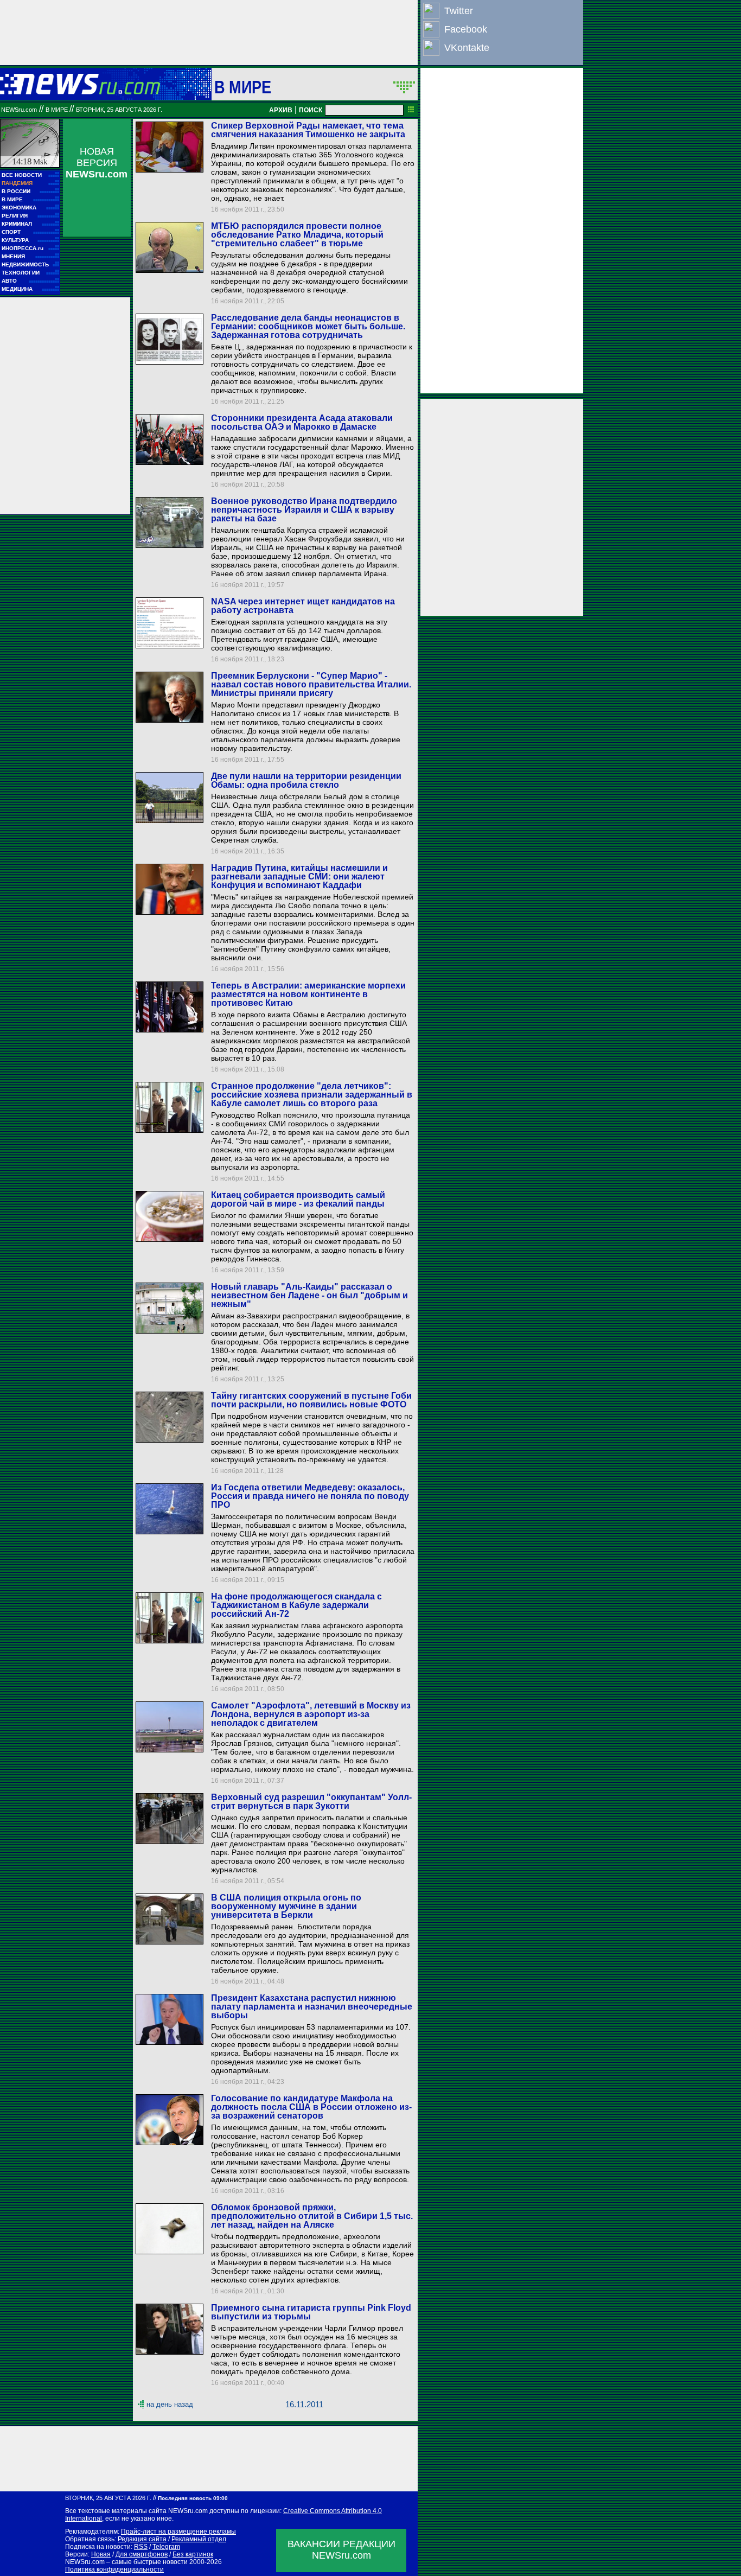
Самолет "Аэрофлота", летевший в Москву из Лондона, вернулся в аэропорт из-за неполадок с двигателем (311, 1714)
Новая (101, 2554)
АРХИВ (281, 110)
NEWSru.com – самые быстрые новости (126, 2562)
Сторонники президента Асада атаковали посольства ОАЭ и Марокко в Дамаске (302, 422)
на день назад (170, 2404)
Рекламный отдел (199, 2539)
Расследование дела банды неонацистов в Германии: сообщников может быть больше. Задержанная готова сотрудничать (308, 326)
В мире (243, 87)
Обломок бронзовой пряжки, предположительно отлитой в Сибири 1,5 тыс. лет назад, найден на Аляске (312, 2216)
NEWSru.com (19, 110)
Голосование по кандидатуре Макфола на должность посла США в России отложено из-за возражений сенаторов (311, 2107)
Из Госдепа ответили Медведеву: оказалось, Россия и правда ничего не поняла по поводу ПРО (310, 1496)
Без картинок (193, 2554)
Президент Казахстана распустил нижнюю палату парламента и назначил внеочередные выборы (312, 2007)
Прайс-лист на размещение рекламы (178, 2532)
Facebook (466, 29)
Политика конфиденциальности (114, 2569)
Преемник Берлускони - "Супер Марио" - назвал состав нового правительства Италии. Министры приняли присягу (311, 684)
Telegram (166, 2547)
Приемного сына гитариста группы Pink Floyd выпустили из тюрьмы (311, 2312)
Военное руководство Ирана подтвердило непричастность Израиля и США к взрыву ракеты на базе (304, 510)
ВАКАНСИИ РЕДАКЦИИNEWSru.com (341, 2550)
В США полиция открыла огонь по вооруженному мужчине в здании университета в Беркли (286, 1906)
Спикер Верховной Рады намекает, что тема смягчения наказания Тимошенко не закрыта (308, 130)
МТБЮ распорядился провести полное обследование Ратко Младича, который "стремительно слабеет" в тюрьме (297, 235)
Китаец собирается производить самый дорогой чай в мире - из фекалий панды (298, 1199)
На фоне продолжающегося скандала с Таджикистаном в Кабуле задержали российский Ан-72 (296, 1605)
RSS (141, 2547)
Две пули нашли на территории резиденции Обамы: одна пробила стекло (306, 780)
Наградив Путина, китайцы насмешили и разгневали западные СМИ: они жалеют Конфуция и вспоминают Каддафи (299, 876)
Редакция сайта (142, 2539)
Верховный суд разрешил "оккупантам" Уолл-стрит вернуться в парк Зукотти (311, 1802)
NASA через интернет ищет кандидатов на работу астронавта (303, 606)
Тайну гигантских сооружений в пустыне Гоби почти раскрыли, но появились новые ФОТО (311, 1400)
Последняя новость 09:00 (193, 2498)
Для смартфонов (142, 2554)
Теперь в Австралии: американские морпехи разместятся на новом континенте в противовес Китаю (308, 994)
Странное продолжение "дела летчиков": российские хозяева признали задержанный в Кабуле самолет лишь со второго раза (312, 1095)
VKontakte (467, 48)
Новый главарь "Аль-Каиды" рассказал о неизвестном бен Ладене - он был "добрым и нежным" (309, 1295)
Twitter (459, 11)
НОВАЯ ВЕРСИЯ (97, 163)
